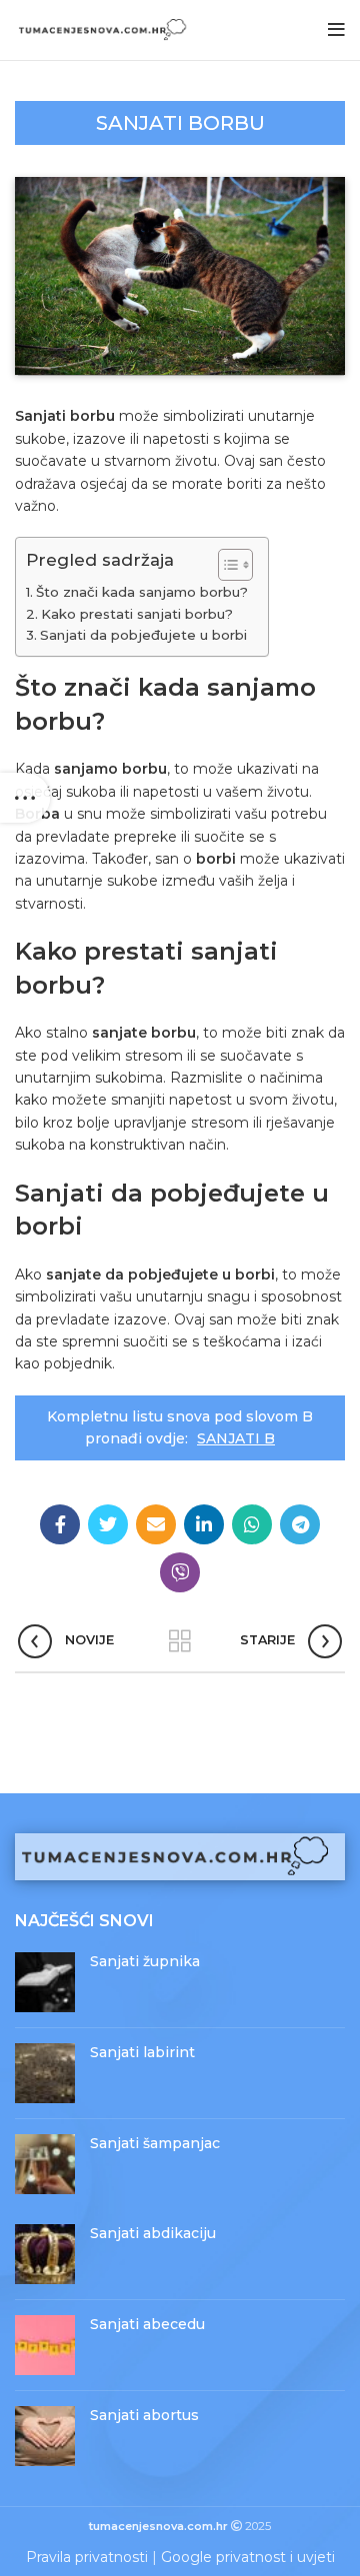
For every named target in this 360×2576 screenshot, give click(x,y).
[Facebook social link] (60, 1524)
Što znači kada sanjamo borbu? (142, 592)
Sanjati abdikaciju (153, 2233)
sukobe (40, 439)
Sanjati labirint (142, 2052)
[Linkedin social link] (204, 1524)
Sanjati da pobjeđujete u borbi (143, 635)
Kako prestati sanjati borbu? (137, 614)
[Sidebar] (25, 798)
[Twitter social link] (108, 1524)
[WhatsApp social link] (252, 1524)
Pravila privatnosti (87, 2557)
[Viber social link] (180, 1572)
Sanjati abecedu (147, 2324)
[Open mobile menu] (336, 30)
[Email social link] (156, 1524)
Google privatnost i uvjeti (248, 2557)
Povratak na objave (180, 1641)
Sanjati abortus (144, 2415)
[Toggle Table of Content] (225, 565)
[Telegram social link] (300, 1524)
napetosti (166, 792)
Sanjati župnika (145, 1961)
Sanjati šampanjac (155, 2143)
